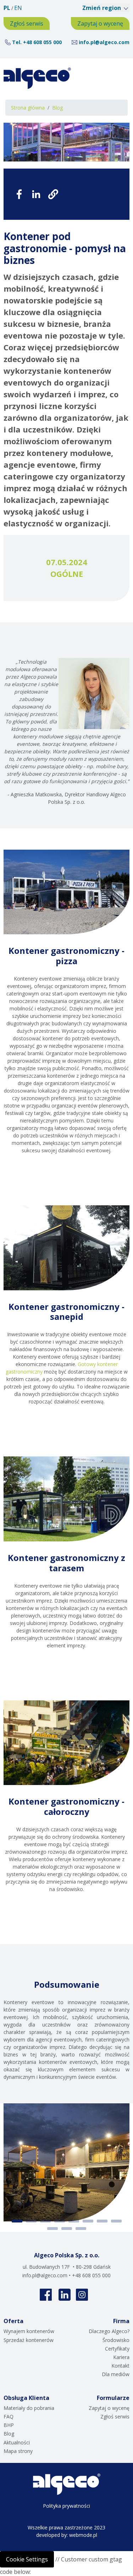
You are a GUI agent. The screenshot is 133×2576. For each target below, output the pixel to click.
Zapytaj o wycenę (100, 23)
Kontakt (120, 2366)
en (18, 8)
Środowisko (116, 2340)
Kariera (121, 2357)
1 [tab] (17, 2221)
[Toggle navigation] (116, 78)
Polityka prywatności (66, 2506)
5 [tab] (74, 2221)
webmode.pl (83, 2535)
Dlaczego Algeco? (109, 2331)
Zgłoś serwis (27, 23)
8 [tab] (116, 2221)
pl (7, 8)
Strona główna (28, 108)
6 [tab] (88, 2221)
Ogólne (67, 574)
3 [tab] (45, 2221)
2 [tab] (31, 2221)
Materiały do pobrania (29, 2408)
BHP (9, 2425)
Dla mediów (116, 2374)
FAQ (9, 2416)
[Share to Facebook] (19, 194)
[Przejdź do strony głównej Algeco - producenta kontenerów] (37, 78)
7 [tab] (102, 2221)
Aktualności (17, 2442)
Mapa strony (18, 2451)
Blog (57, 108)
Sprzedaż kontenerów (29, 2340)
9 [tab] (52, 2229)
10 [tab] (67, 2229)
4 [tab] (60, 2221)
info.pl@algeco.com (104, 42)
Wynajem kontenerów (29, 2331)
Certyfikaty (117, 2349)
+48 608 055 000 (42, 42)
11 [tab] (81, 2229)
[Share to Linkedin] (36, 194)
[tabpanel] (66, 2163)
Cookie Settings (27, 2559)
